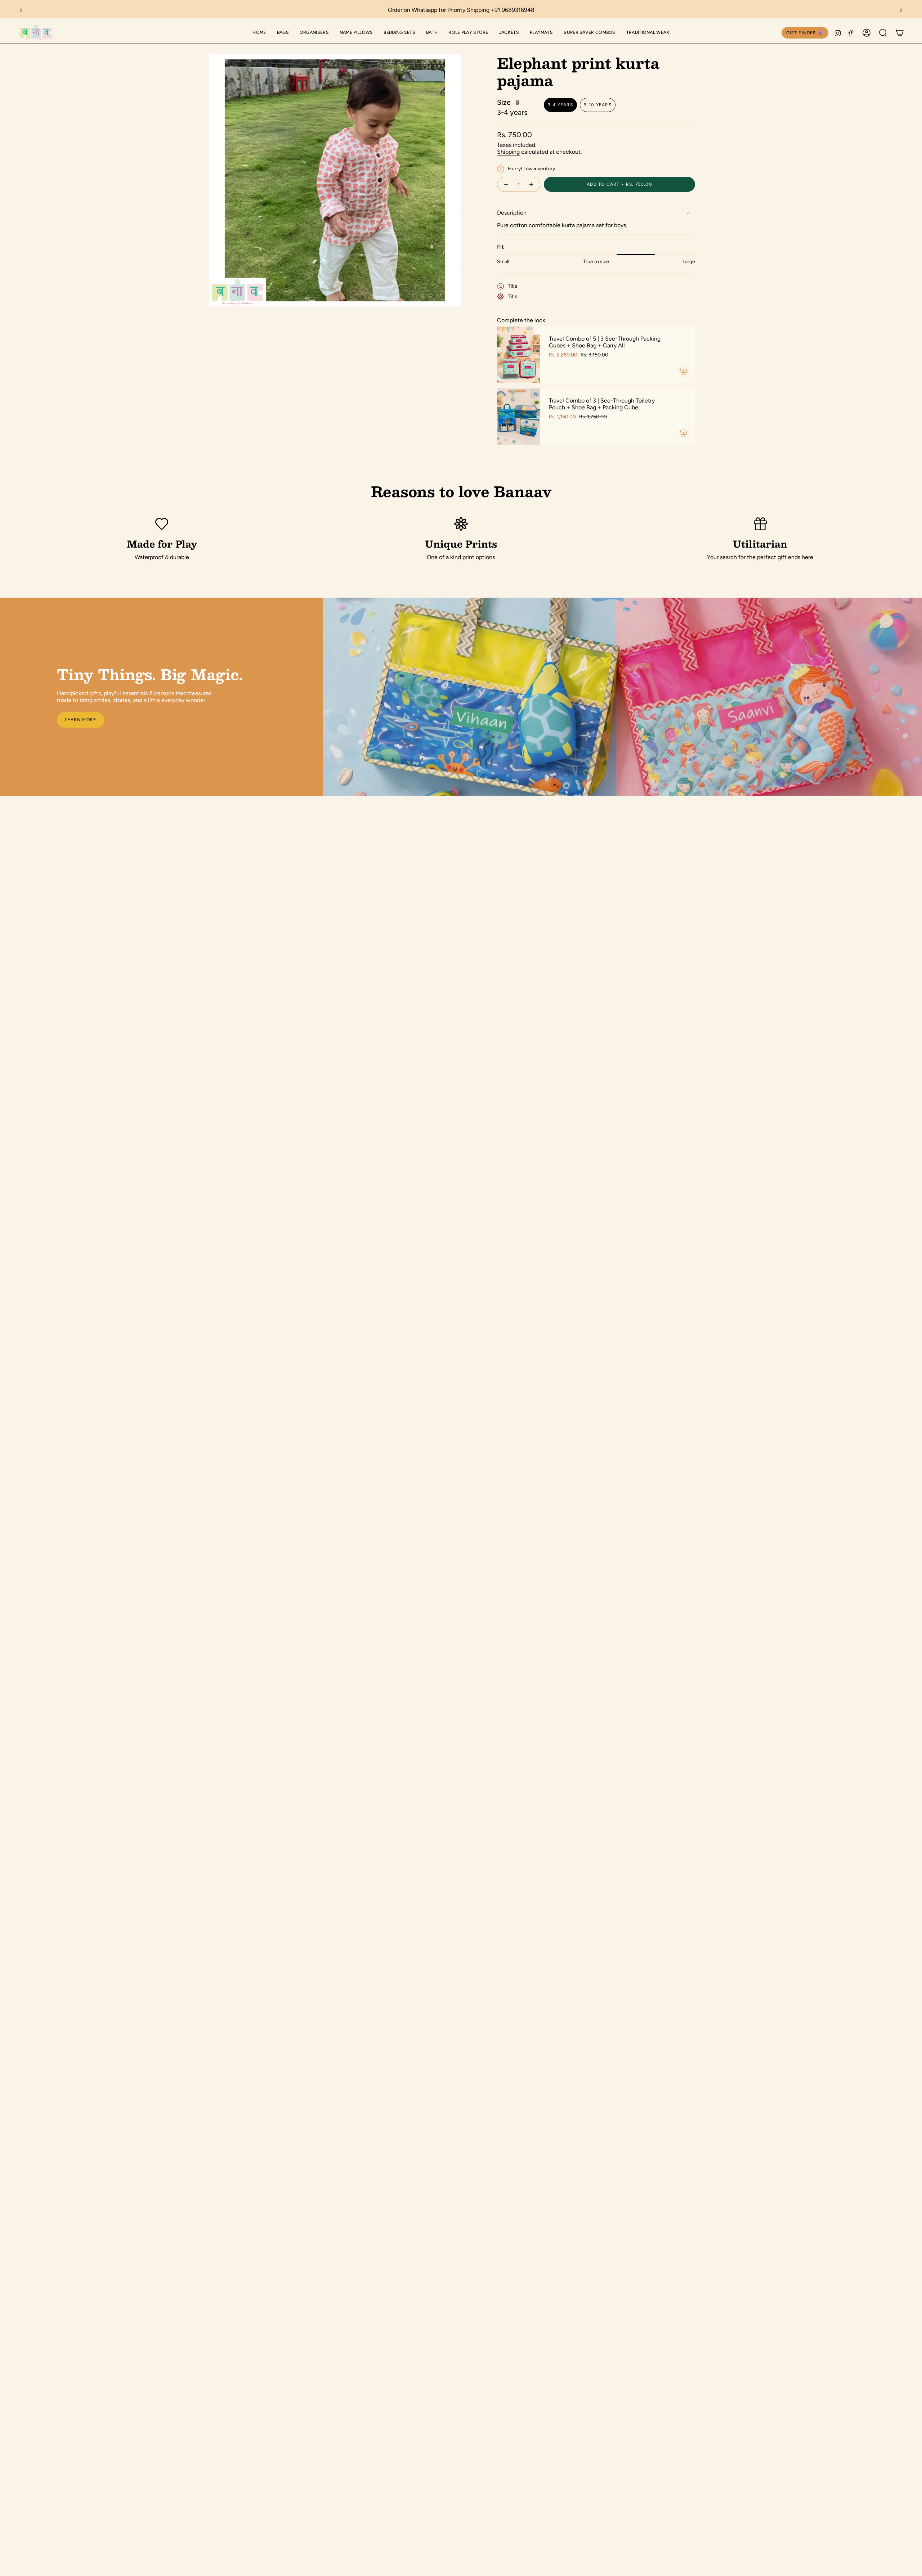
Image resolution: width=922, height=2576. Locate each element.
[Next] (901, 10)
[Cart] (900, 33)
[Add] (684, 371)
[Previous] (21, 10)
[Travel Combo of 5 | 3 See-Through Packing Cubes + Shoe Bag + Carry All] (519, 355)
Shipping (508, 152)
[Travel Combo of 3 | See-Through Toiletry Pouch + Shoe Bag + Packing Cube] (519, 417)
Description (512, 213)
